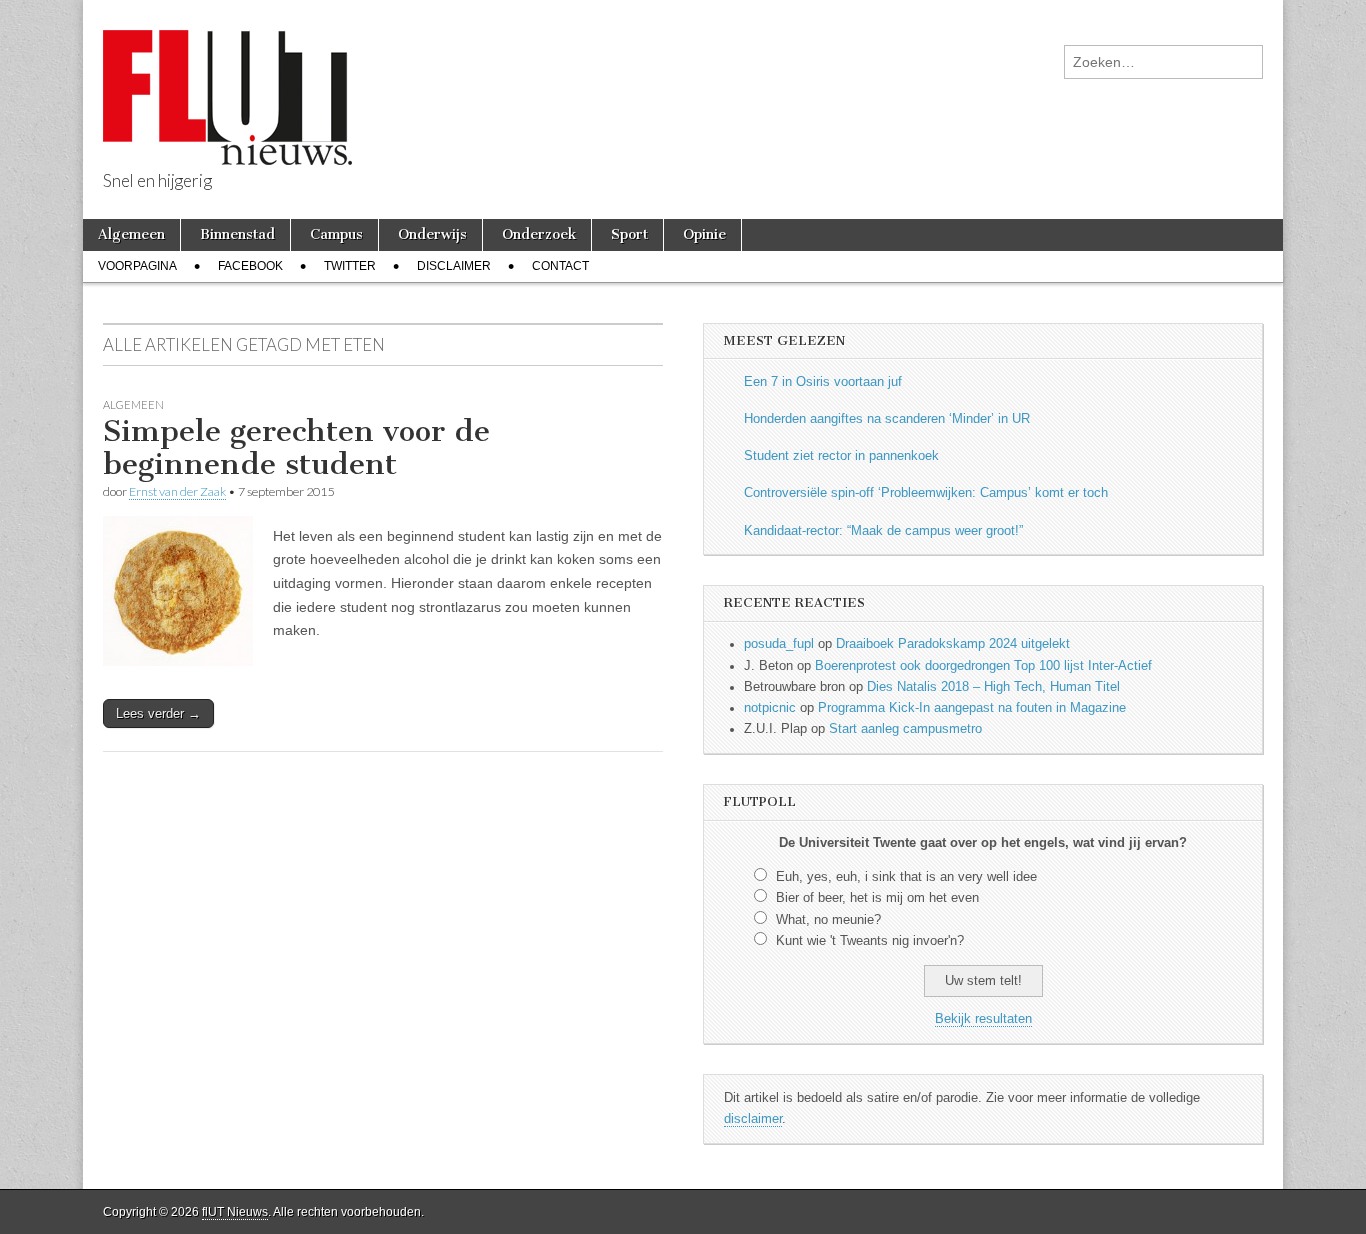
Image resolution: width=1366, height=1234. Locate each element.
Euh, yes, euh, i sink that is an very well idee (906, 877)
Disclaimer (454, 266)
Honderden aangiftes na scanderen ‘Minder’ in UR (887, 419)
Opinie (704, 234)
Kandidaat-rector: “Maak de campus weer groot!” (883, 531)
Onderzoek (539, 234)
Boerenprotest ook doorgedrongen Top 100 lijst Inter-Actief (983, 666)
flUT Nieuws (235, 1212)
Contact (560, 266)
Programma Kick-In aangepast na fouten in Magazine (972, 708)
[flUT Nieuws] (227, 82)
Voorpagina (137, 266)
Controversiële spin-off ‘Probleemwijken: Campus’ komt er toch (926, 493)
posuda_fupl (779, 644)
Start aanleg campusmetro (905, 729)
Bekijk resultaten (983, 1019)
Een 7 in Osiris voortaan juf (823, 382)
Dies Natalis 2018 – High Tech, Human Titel (993, 687)
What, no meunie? (828, 920)
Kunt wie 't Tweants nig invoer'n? (870, 941)
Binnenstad (237, 234)
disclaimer (753, 1119)
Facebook (250, 266)
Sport (629, 234)
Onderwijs (432, 234)
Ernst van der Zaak (177, 491)
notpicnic (770, 708)
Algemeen (131, 234)
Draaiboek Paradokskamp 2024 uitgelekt (953, 644)
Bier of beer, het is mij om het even (877, 898)
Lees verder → (158, 713)
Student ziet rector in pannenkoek (841, 456)
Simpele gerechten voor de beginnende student (296, 448)
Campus (336, 234)
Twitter (350, 266)
